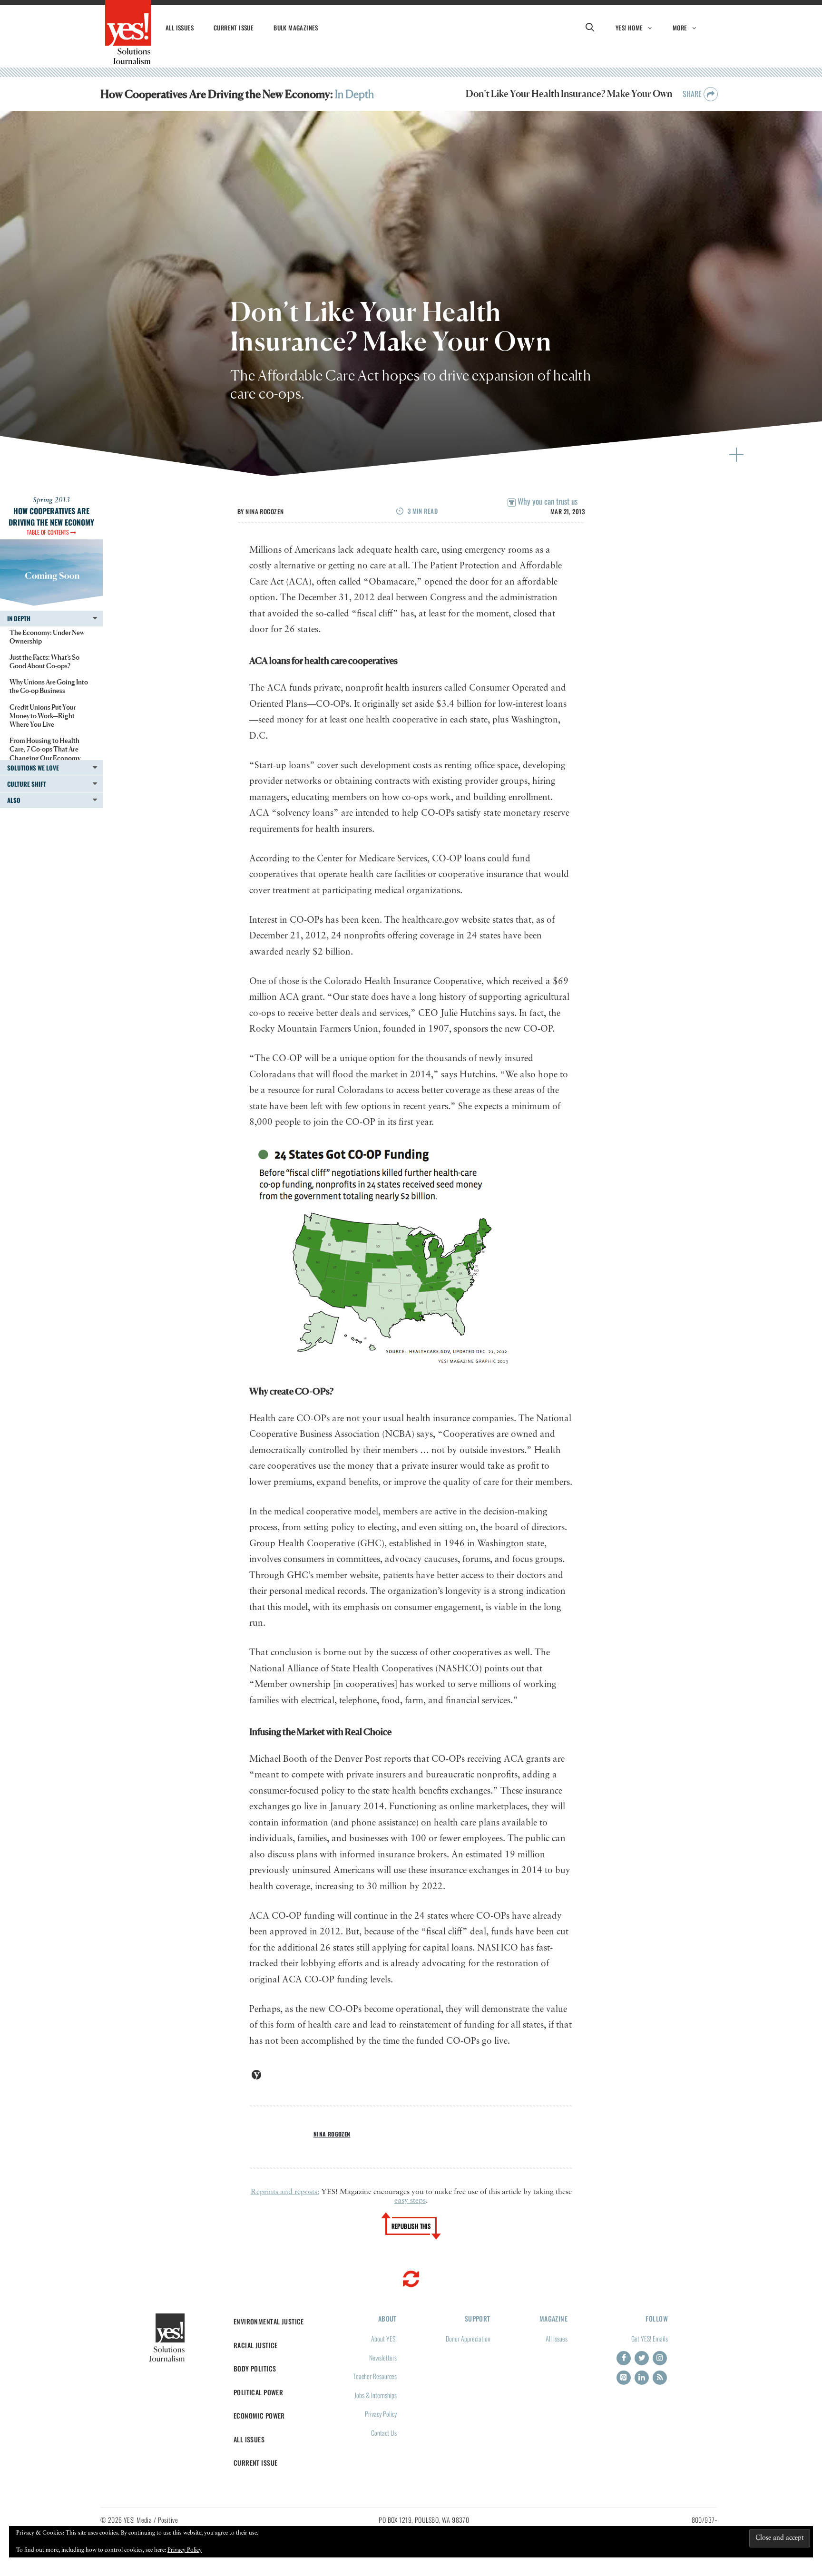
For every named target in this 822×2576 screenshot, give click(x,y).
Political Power (258, 2392)
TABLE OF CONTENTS (49, 532)
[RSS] (660, 2378)
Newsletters (383, 2357)
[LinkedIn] (642, 2378)
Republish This (411, 2226)
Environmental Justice (269, 2321)
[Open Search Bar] (590, 28)
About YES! (384, 2338)
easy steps (410, 2201)
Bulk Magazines (296, 28)
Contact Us (384, 2433)
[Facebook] (624, 2358)
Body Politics (255, 2368)
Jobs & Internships (376, 2395)
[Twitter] (642, 2358)
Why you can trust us (547, 501)
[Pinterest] (624, 2378)
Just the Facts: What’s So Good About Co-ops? (44, 661)
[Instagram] (660, 2358)
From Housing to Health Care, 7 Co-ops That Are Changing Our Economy (45, 749)
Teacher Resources (375, 2376)
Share (693, 94)
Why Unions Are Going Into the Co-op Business (49, 686)
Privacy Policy (381, 2414)
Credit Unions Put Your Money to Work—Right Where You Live (43, 716)
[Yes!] (128, 32)
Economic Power (259, 2415)
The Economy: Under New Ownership (47, 637)
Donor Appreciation (468, 2338)
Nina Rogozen (264, 511)
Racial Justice (256, 2345)
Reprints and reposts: (285, 2192)
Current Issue (234, 28)
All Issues (180, 28)
